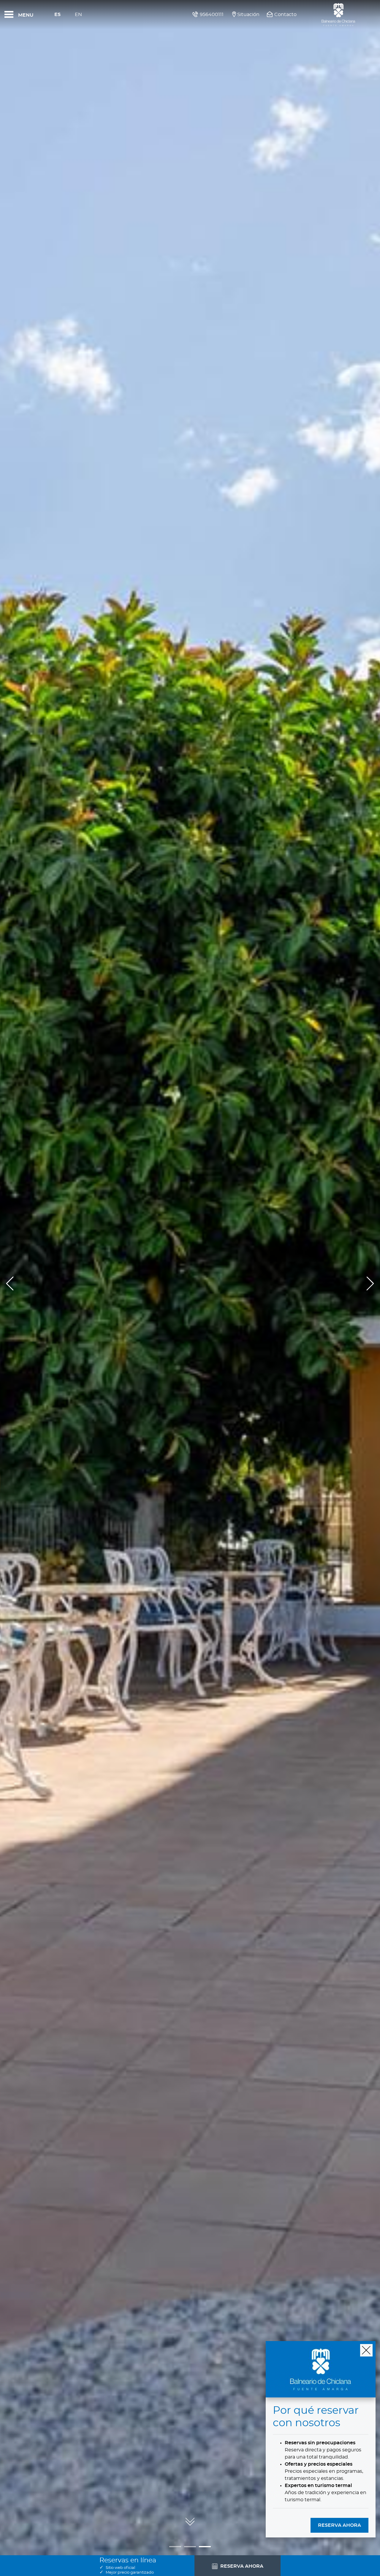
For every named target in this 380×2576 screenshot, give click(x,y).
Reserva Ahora (339, 2525)
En (78, 15)
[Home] (338, 15)
